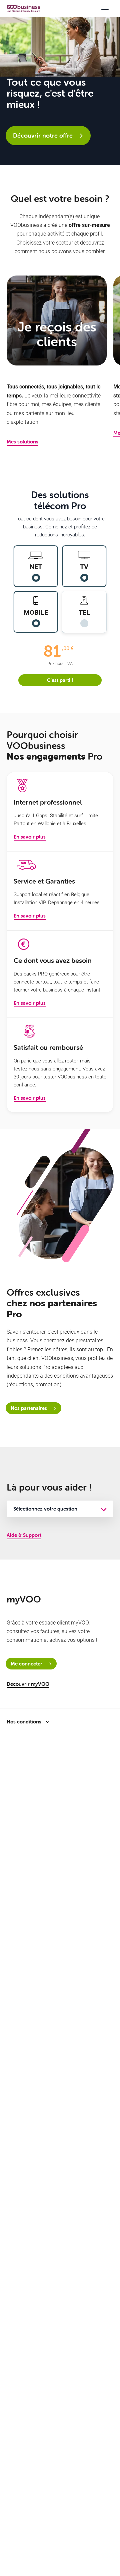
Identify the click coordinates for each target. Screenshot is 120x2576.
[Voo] (23, 8)
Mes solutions (22, 442)
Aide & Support (24, 1535)
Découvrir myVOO (28, 1684)
